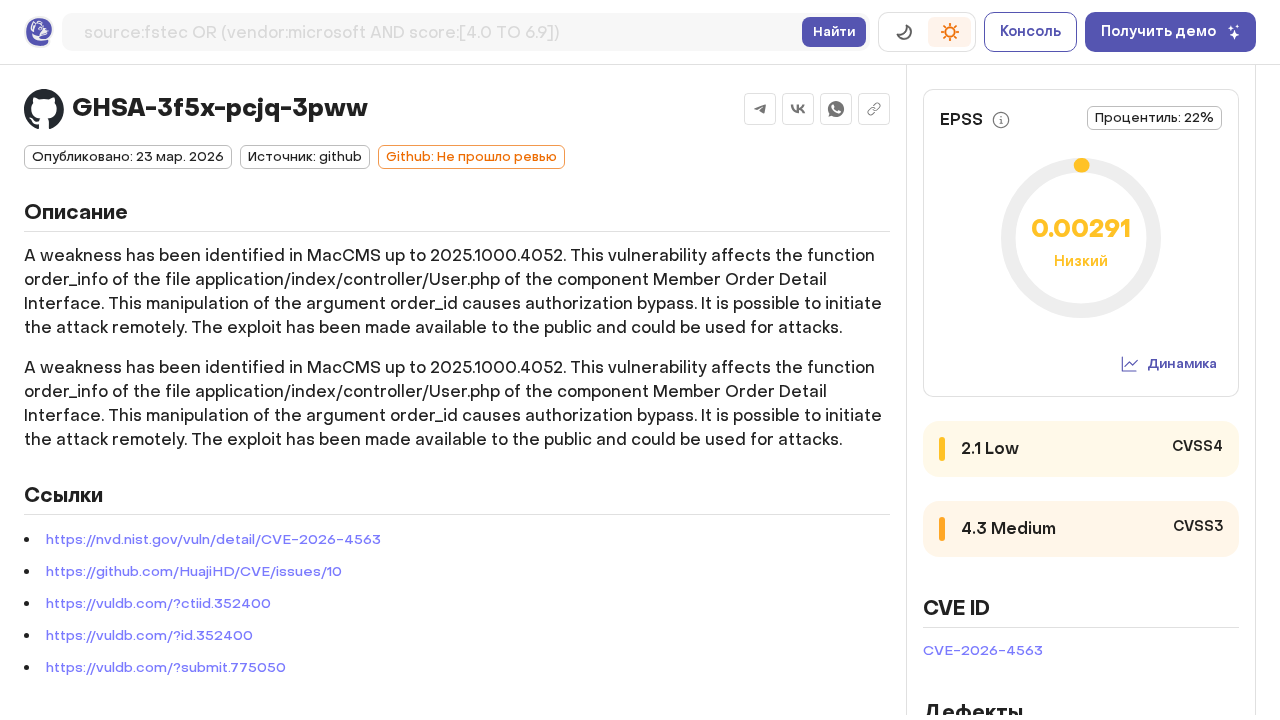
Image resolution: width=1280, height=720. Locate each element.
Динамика (1182, 363)
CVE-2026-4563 (983, 650)
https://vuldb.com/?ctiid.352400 (158, 603)
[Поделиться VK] (798, 109)
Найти (834, 31)
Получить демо (1158, 31)
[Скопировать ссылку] (874, 109)
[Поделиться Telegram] (760, 109)
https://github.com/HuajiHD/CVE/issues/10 (194, 571)
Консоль (1030, 31)
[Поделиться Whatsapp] (836, 109)
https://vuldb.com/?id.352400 (149, 635)
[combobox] (439, 29)
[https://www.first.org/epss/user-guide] (1001, 120)
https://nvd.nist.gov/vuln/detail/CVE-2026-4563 (213, 539)
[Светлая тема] (949, 32)
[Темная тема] (904, 32)
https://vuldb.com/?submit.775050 (166, 667)
